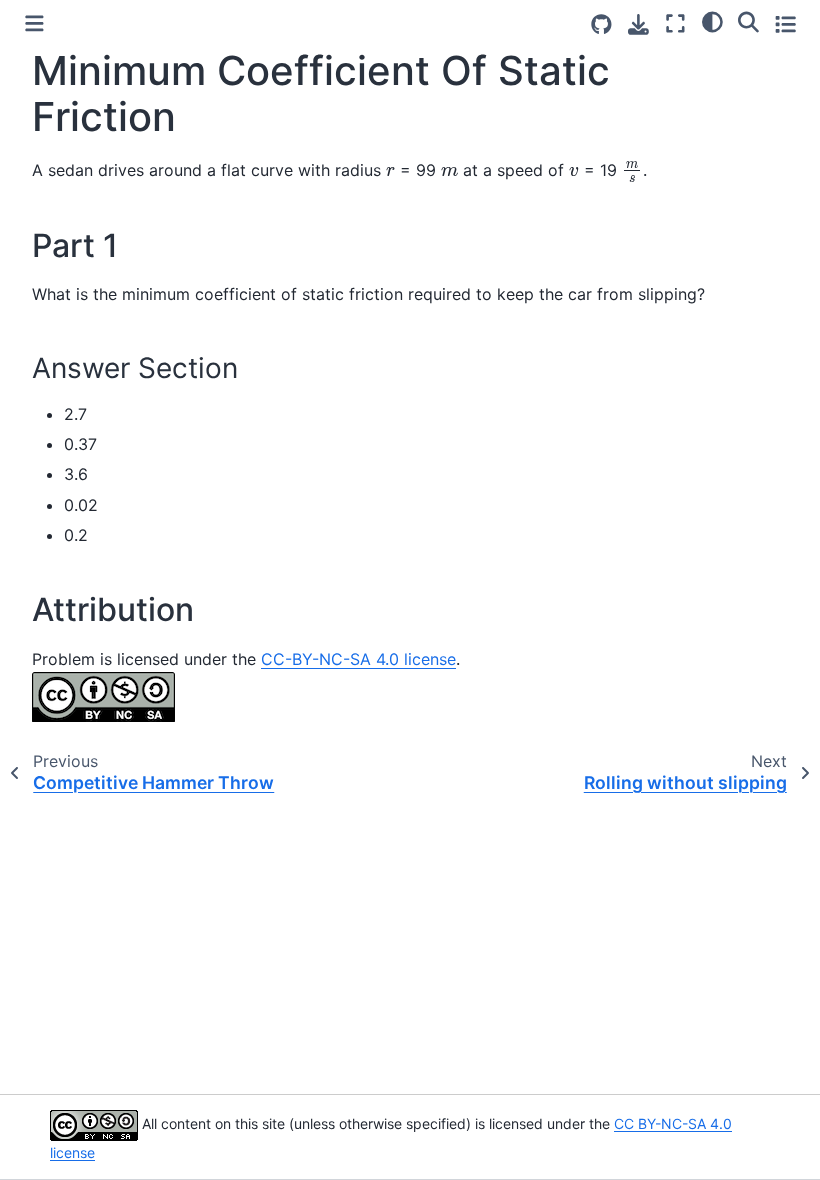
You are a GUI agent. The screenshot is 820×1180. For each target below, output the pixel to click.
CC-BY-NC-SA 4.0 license (358, 659)
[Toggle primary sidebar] (34, 23)
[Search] (748, 21)
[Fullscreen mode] (675, 23)
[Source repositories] (601, 24)
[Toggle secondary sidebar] (785, 23)
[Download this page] (638, 24)
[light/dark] (712, 21)
